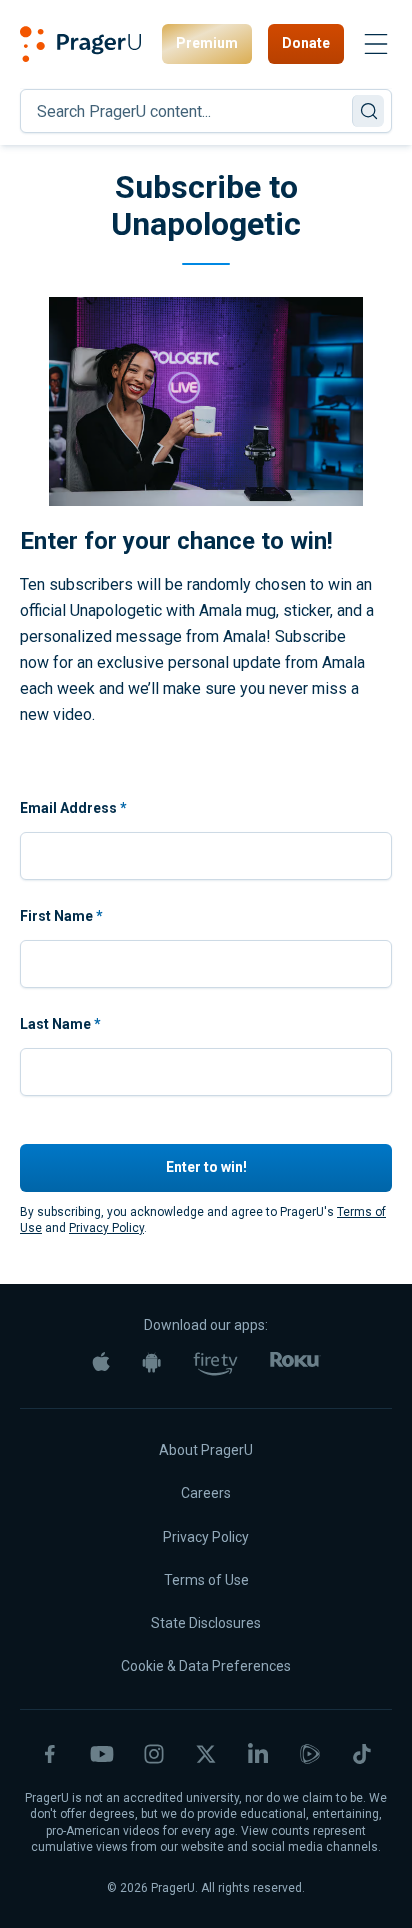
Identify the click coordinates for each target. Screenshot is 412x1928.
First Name (61, 916)
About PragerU (206, 1450)
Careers (206, 1493)
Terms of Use (206, 1580)
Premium (207, 43)
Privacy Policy (106, 1228)
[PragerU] (81, 44)
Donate (306, 43)
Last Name (60, 1024)
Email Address (73, 808)
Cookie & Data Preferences (206, 1666)
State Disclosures (206, 1623)
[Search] (368, 111)
